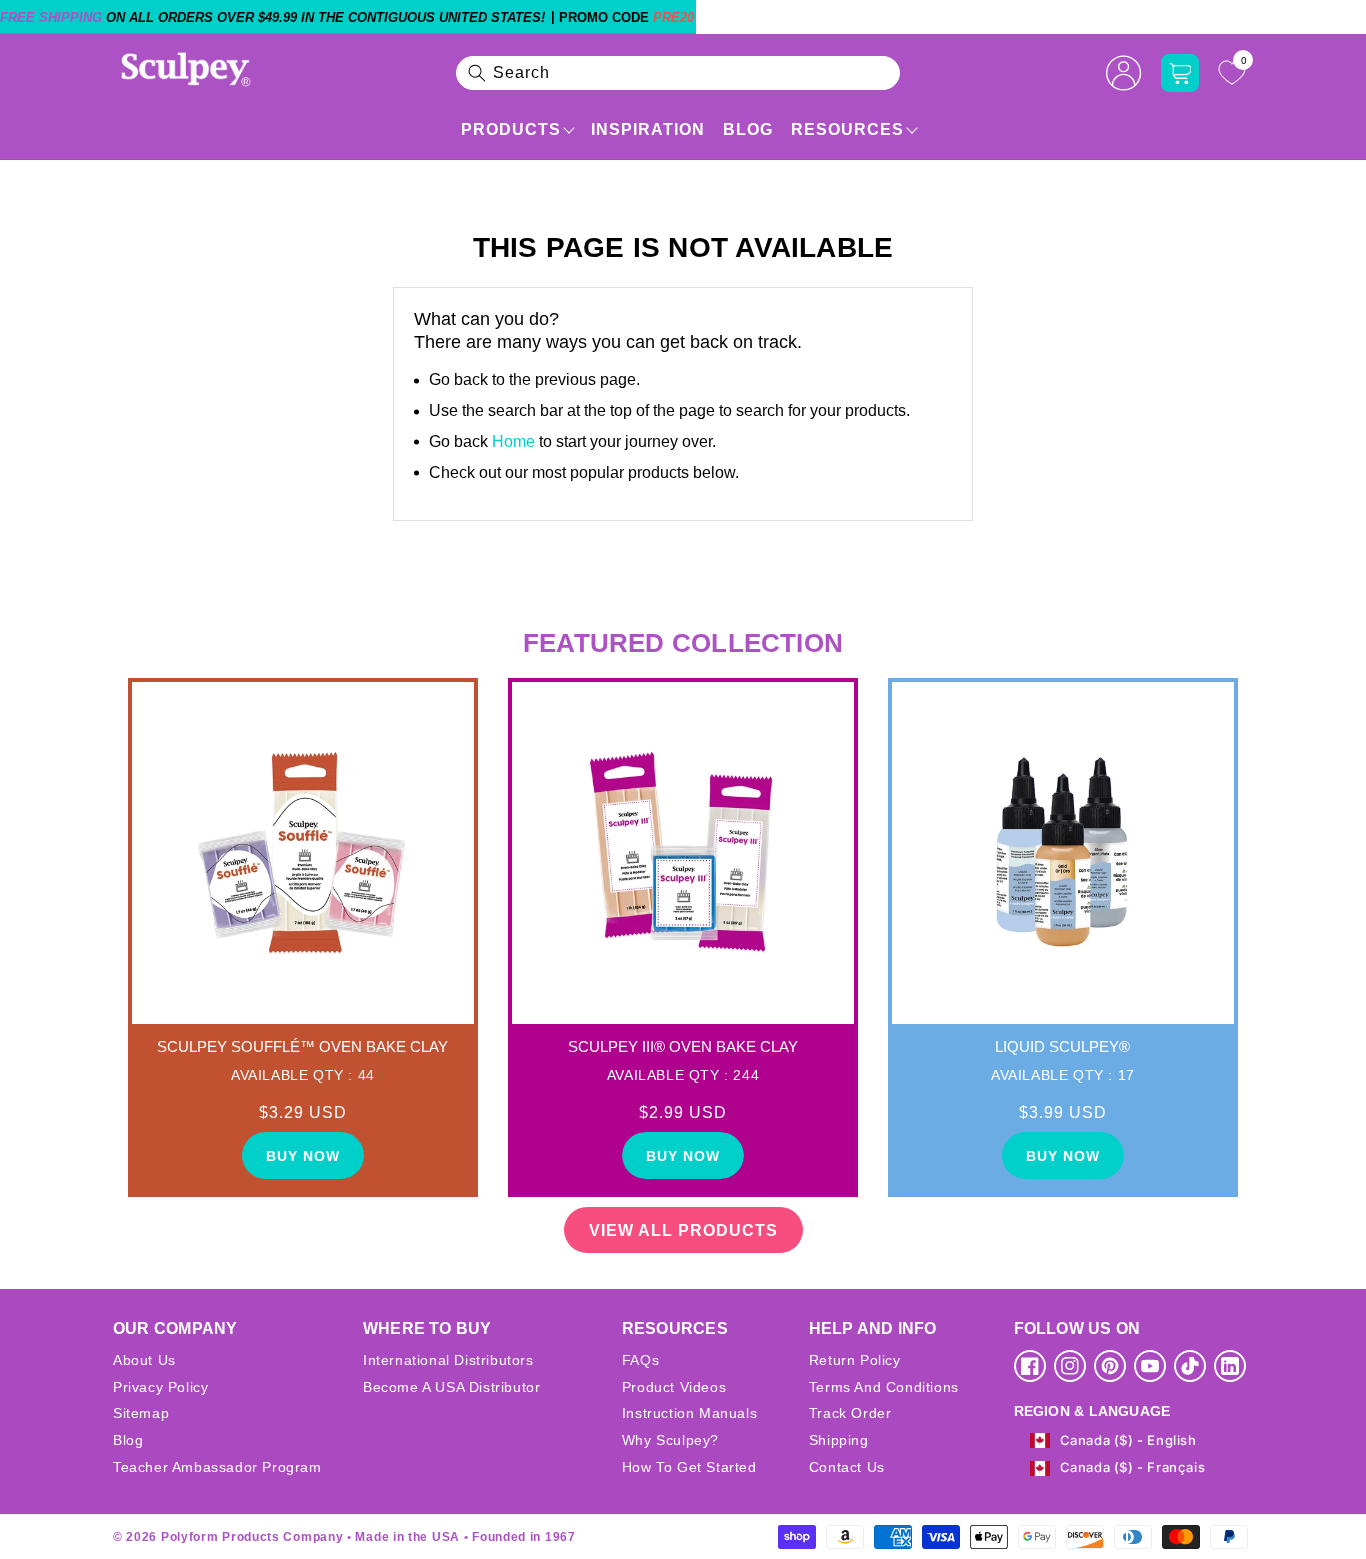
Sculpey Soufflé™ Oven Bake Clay (302, 1046)
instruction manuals (689, 1413)
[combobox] (678, 73)
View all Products (683, 1230)
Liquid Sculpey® (1062, 1046)
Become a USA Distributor (451, 1387)
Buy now (303, 1156)
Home (513, 441)
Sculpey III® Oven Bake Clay (683, 1046)
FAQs (640, 1360)
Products (511, 129)
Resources (847, 129)
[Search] (477, 73)
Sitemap (141, 1413)
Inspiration (648, 129)
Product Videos (674, 1387)
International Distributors (448, 1360)
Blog (748, 129)
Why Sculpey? (670, 1440)
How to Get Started (689, 1467)
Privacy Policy (160, 1387)
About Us (144, 1360)
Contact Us (847, 1467)
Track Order (850, 1413)
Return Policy (855, 1360)
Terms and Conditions (884, 1387)
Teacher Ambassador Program (217, 1467)
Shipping (839, 1440)
